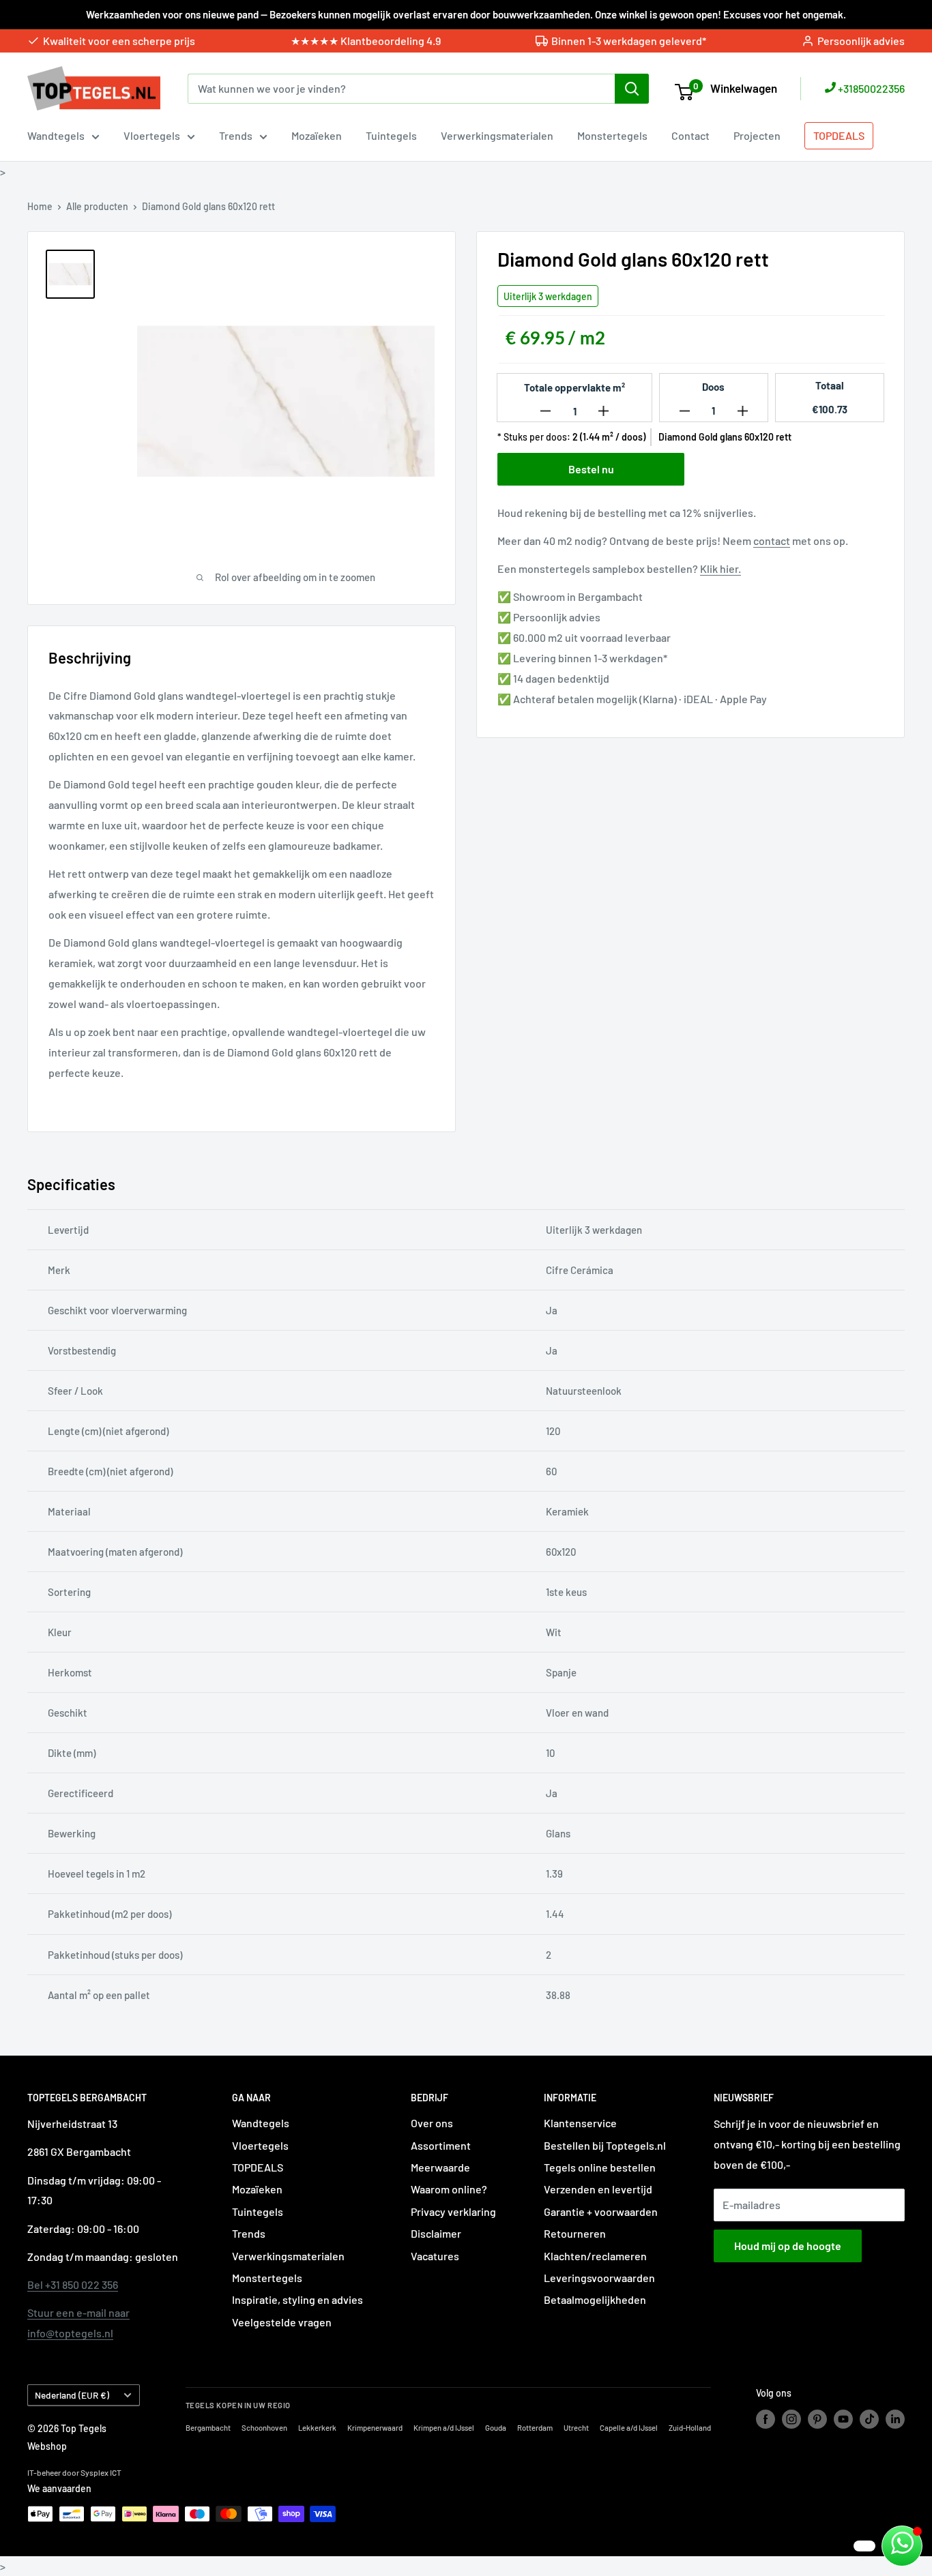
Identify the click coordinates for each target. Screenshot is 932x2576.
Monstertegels (612, 135)
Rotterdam (535, 2428)
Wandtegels (56, 135)
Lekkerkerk (317, 2428)
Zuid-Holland (690, 2428)
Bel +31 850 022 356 (73, 2284)
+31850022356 (870, 88)
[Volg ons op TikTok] (869, 2419)
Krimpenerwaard (375, 2428)
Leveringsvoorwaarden (599, 2278)
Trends (236, 135)
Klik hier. (720, 568)
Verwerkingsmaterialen (497, 135)
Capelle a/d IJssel (629, 2428)
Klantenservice (580, 2123)
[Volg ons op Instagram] (791, 2419)
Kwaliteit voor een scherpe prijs (119, 41)
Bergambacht (208, 2428)
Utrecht (576, 2428)
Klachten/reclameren (595, 2256)
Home (40, 206)
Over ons (432, 2123)
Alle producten (97, 206)
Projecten (757, 135)
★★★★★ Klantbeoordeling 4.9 (366, 41)
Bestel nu (591, 469)
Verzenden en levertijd (598, 2189)
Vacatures (435, 2256)
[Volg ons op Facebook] (766, 2419)
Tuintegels (391, 135)
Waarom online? (449, 2189)
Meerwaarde (440, 2167)
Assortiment (441, 2145)
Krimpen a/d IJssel (444, 2428)
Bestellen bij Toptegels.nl (605, 2145)
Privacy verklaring (453, 2211)
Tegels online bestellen (600, 2167)
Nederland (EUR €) (72, 2395)
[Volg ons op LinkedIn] (895, 2419)
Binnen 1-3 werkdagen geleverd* (629, 41)
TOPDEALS (839, 135)
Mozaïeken (317, 135)
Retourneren (575, 2233)
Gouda (496, 2428)
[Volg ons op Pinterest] (817, 2419)
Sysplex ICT (101, 2472)
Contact (690, 135)
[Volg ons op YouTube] (843, 2419)
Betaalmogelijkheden (595, 2299)
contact (772, 541)
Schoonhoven (264, 2428)
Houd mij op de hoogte (788, 2246)
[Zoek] (632, 89)
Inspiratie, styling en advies (297, 2299)
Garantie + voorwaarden (601, 2211)
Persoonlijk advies (861, 41)
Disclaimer (436, 2233)
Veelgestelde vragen (282, 2322)
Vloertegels (152, 135)
